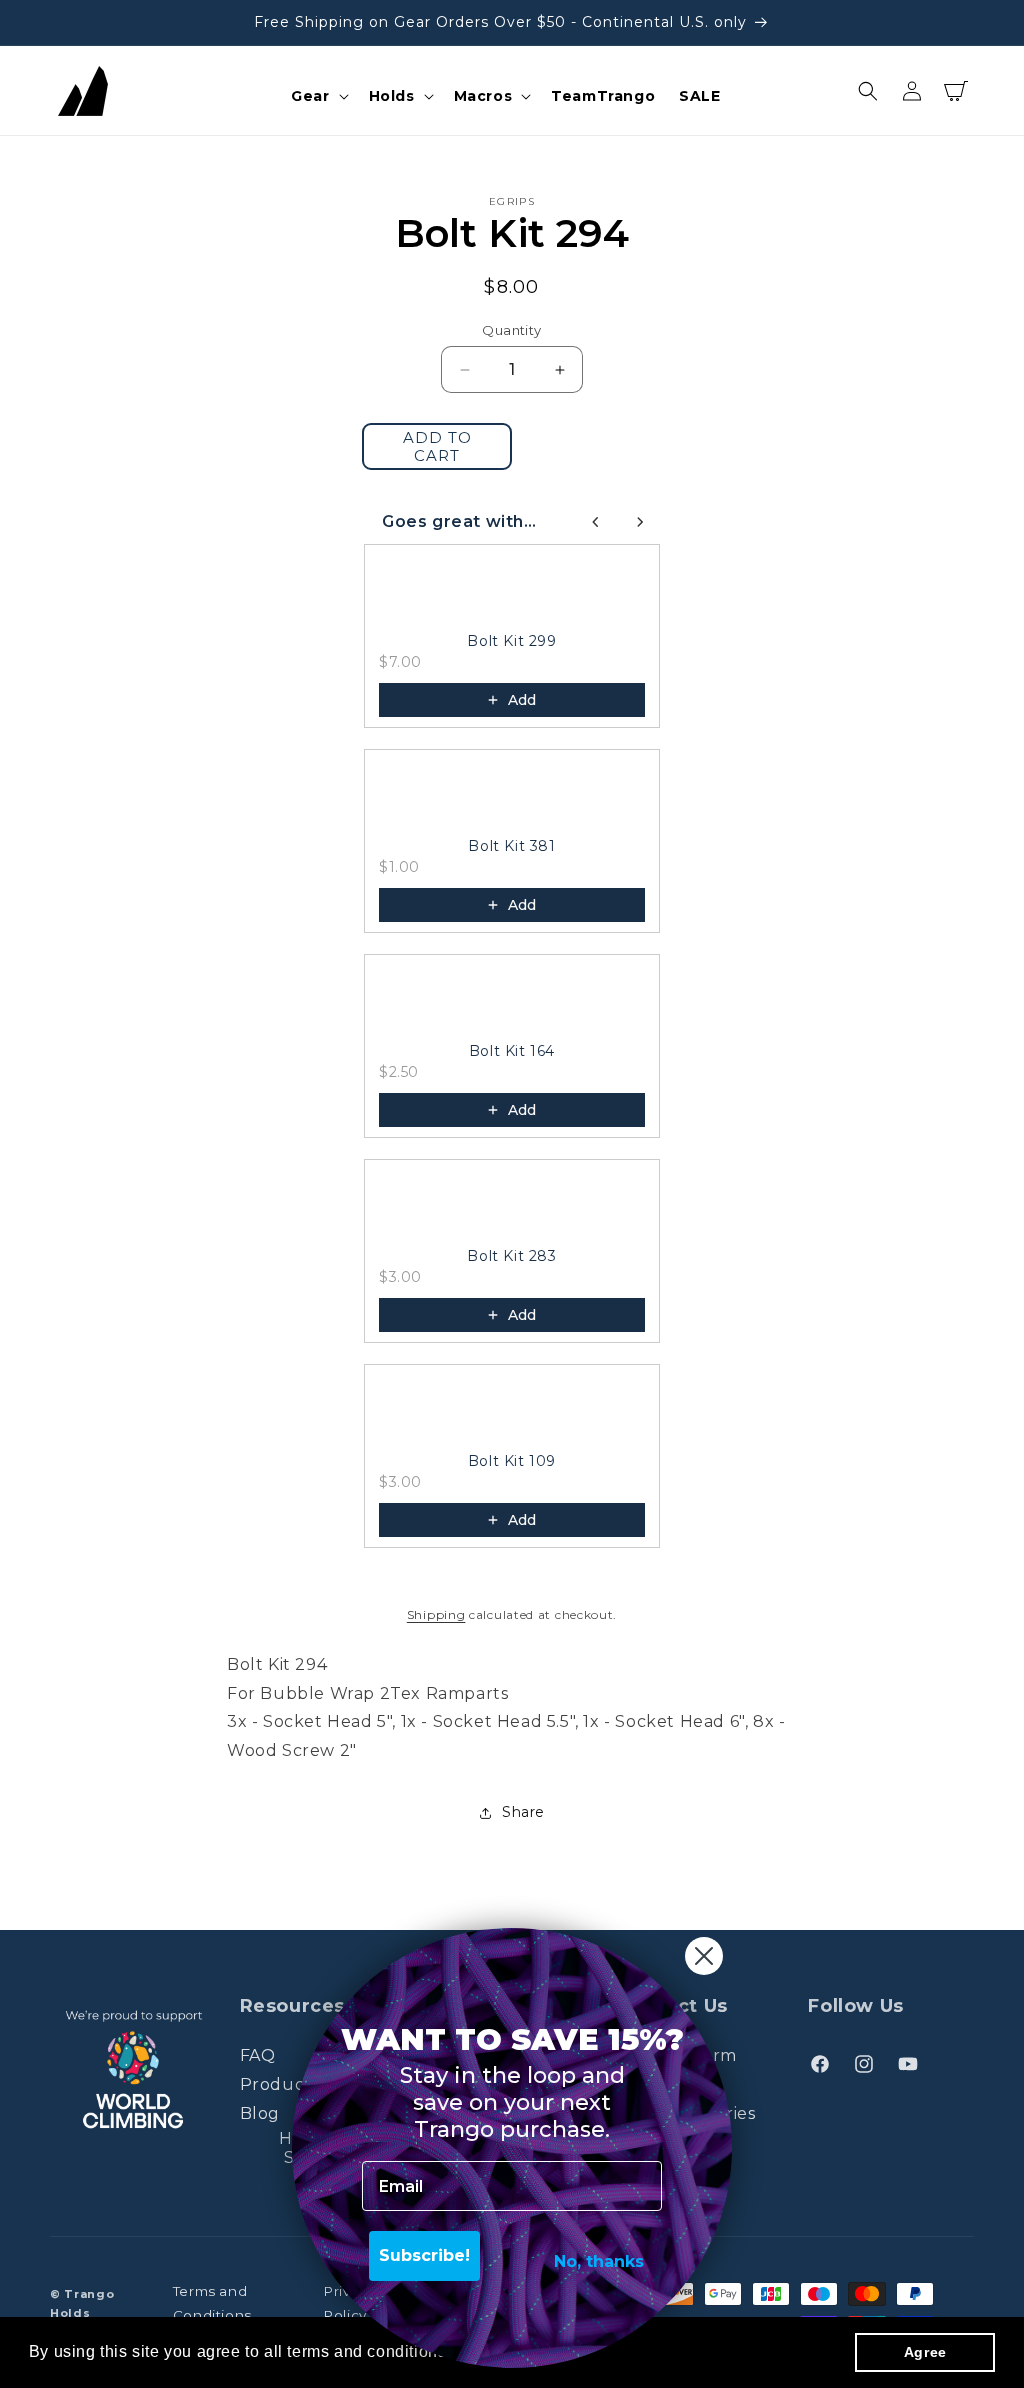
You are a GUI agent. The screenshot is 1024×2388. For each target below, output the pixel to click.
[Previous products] (596, 522)
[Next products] (640, 522)
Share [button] (523, 1812)
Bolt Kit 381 (511, 846)
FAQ (258, 2055)
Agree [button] (925, 2352)
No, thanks (599, 2261)
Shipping (436, 1614)
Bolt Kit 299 (511, 641)
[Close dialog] (704, 1956)
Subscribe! (424, 2255)
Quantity (511, 330)
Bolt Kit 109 (512, 1461)
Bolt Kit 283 (511, 1256)
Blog (260, 2113)
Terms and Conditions (212, 2303)
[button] (317, 96)
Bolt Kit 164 (512, 1051)
